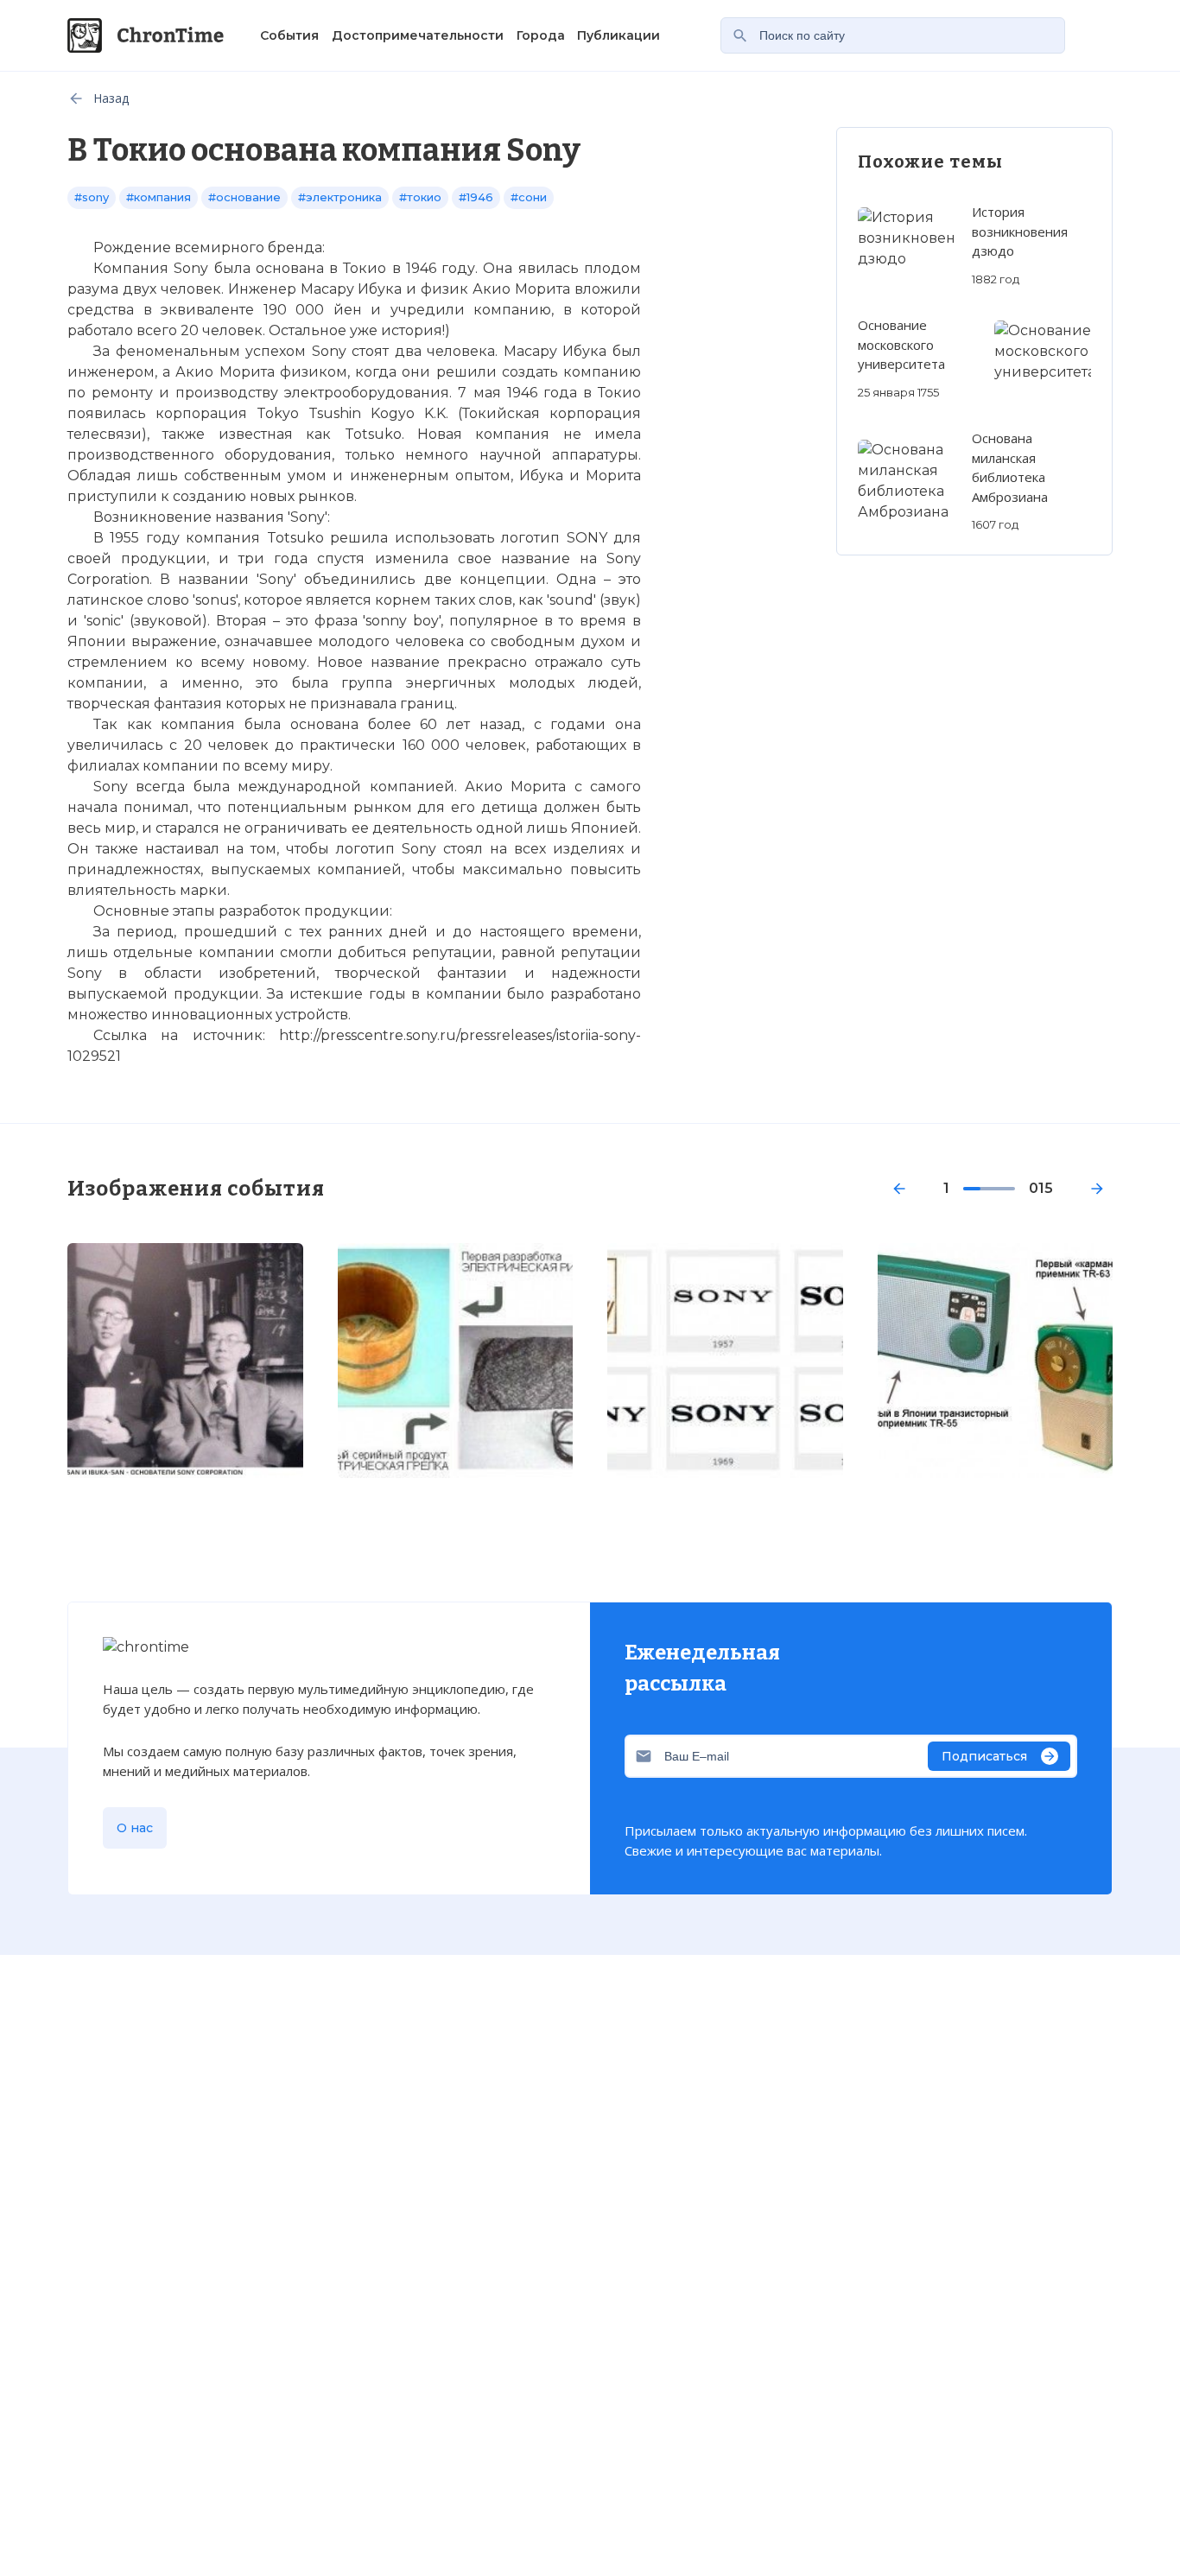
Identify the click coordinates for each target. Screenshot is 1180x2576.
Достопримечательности (418, 35)
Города (541, 35)
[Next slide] (1097, 1189)
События (289, 35)
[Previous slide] (899, 1189)
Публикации (619, 35)
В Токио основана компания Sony (389, 2030)
